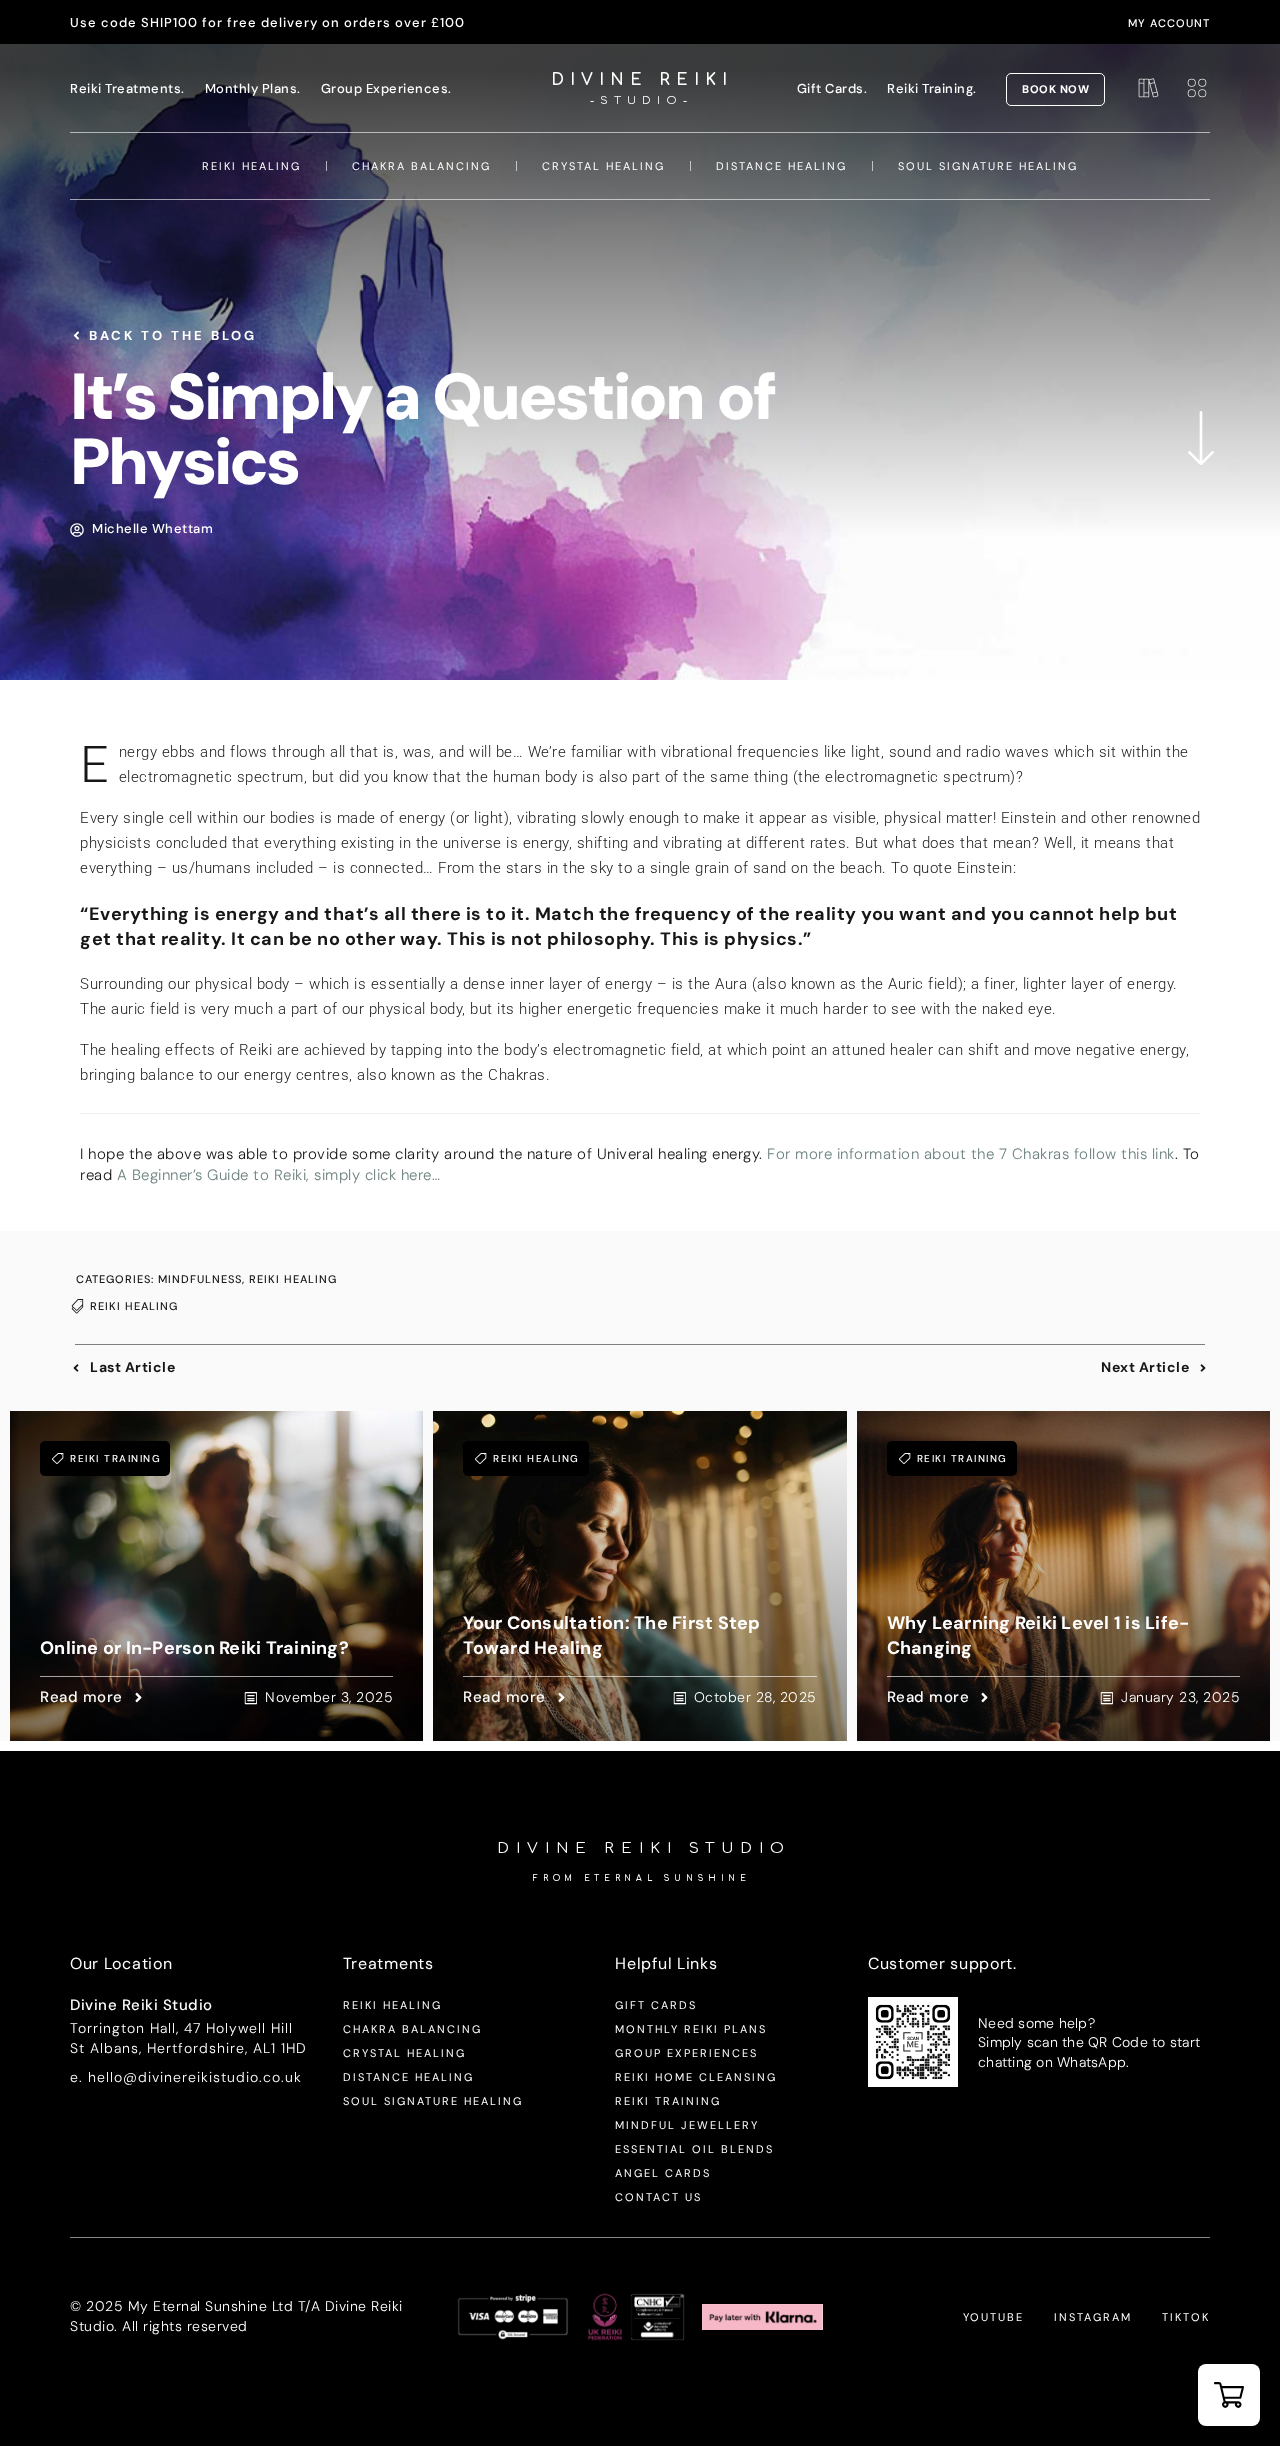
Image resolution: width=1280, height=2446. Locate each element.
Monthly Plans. (253, 88)
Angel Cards (663, 2173)
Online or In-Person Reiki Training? (194, 1648)
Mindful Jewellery (687, 2125)
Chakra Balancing (421, 166)
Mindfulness (200, 1279)
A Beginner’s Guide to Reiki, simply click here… (279, 1175)
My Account (1169, 23)
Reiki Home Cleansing (696, 2077)
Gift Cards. (832, 88)
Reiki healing (134, 1306)
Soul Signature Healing (988, 166)
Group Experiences (686, 2053)
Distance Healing (781, 166)
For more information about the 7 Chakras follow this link (971, 1154)
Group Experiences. (386, 88)
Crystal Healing (603, 166)
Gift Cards (656, 2005)
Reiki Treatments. (127, 88)
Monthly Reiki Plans (691, 2029)
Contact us (658, 2197)
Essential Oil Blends (694, 2149)
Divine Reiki (642, 80)
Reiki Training (115, 1458)
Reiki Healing (251, 166)
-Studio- (641, 100)
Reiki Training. (932, 88)
